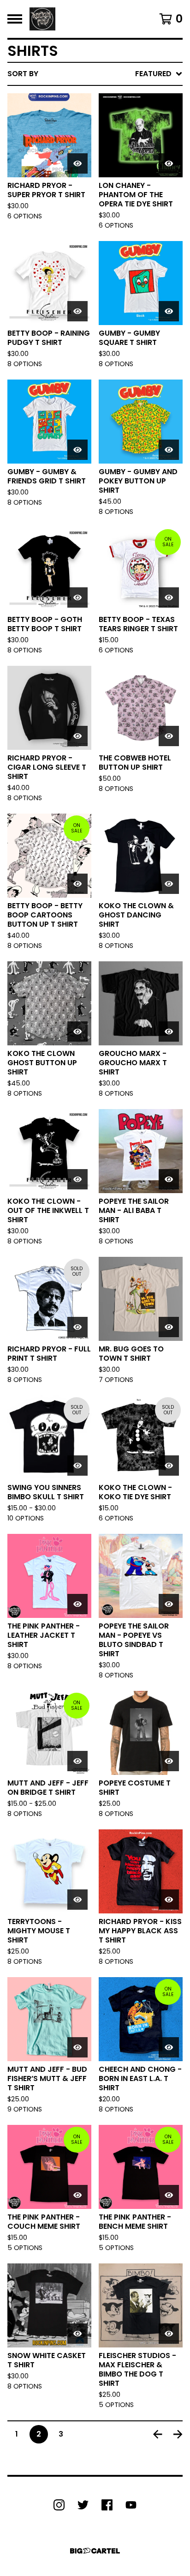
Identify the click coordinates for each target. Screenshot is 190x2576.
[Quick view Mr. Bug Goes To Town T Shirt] (169, 1327)
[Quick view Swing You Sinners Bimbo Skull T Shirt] (77, 1466)
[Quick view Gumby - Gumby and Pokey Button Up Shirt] (169, 450)
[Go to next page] (178, 2434)
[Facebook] (107, 2505)
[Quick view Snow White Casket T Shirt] (77, 2334)
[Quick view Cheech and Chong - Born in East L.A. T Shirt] (169, 2047)
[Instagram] (59, 2505)
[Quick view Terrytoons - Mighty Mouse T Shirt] (77, 1900)
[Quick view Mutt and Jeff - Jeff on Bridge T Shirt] (77, 1761)
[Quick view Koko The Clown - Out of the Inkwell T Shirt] (77, 1179)
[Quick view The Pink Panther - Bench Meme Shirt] (169, 2195)
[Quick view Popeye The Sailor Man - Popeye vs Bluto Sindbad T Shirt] (169, 1604)
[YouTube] (131, 2505)
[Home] (42, 19)
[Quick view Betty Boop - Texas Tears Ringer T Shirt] (169, 597)
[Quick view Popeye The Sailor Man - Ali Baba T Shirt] (169, 1179)
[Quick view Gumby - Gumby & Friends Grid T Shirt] (77, 450)
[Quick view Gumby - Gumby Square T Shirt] (169, 311)
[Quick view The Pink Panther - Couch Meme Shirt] (77, 2195)
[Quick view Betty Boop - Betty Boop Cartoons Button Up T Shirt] (77, 884)
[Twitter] (83, 2505)
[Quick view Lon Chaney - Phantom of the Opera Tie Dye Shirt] (169, 163)
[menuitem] (95, 74)
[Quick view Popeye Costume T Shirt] (169, 1761)
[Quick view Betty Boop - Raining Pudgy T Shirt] (77, 311)
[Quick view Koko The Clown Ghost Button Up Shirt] (77, 1032)
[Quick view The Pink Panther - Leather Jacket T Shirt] (77, 1604)
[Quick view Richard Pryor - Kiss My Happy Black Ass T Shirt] (169, 1900)
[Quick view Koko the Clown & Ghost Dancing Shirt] (169, 884)
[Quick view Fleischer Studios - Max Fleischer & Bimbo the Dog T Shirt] (169, 2334)
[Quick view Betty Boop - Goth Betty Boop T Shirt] (77, 597)
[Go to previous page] (158, 2434)
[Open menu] (15, 19)
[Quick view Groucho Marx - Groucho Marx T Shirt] (169, 1032)
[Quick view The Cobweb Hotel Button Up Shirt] (169, 736)
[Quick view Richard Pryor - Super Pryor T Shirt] (77, 163)
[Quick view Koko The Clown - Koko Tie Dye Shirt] (169, 1466)
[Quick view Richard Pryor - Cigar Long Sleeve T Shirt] (77, 736)
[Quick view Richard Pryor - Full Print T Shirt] (77, 1327)
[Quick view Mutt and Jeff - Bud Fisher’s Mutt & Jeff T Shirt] (77, 2047)
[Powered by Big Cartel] (95, 2551)
